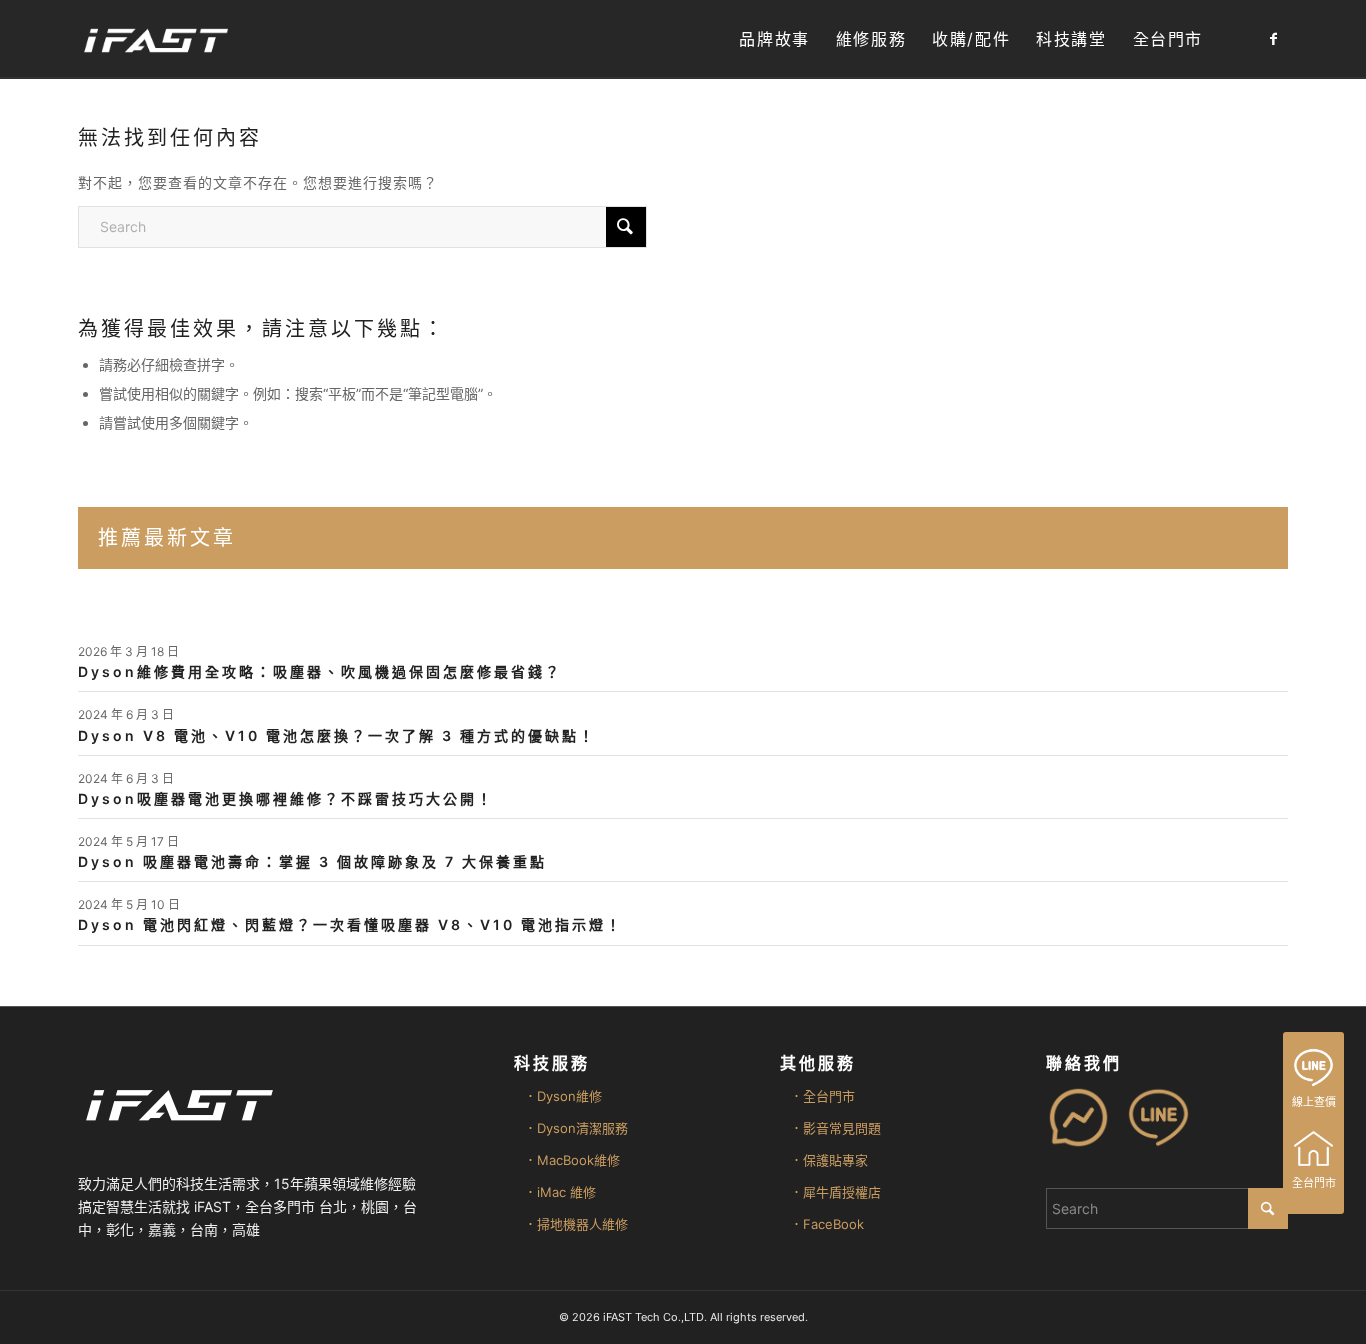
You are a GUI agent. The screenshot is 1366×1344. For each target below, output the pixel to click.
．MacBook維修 (572, 1160)
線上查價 (1314, 1102)
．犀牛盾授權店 (835, 1192)
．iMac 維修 (560, 1192)
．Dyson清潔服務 (576, 1128)
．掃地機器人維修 (576, 1224)
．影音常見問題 (835, 1128)
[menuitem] (774, 39)
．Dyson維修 (563, 1096)
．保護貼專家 (829, 1160)
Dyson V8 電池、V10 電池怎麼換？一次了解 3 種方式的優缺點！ (337, 735)
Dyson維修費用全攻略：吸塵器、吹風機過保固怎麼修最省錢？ (320, 671)
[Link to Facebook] (1273, 39)
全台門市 (1314, 1183)
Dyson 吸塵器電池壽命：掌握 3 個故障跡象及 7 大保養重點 (312, 861)
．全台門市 (822, 1096)
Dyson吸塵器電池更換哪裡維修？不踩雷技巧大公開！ (286, 798)
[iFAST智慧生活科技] (155, 39)
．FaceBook (827, 1224)
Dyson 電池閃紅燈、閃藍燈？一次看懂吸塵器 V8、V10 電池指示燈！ (350, 924)
